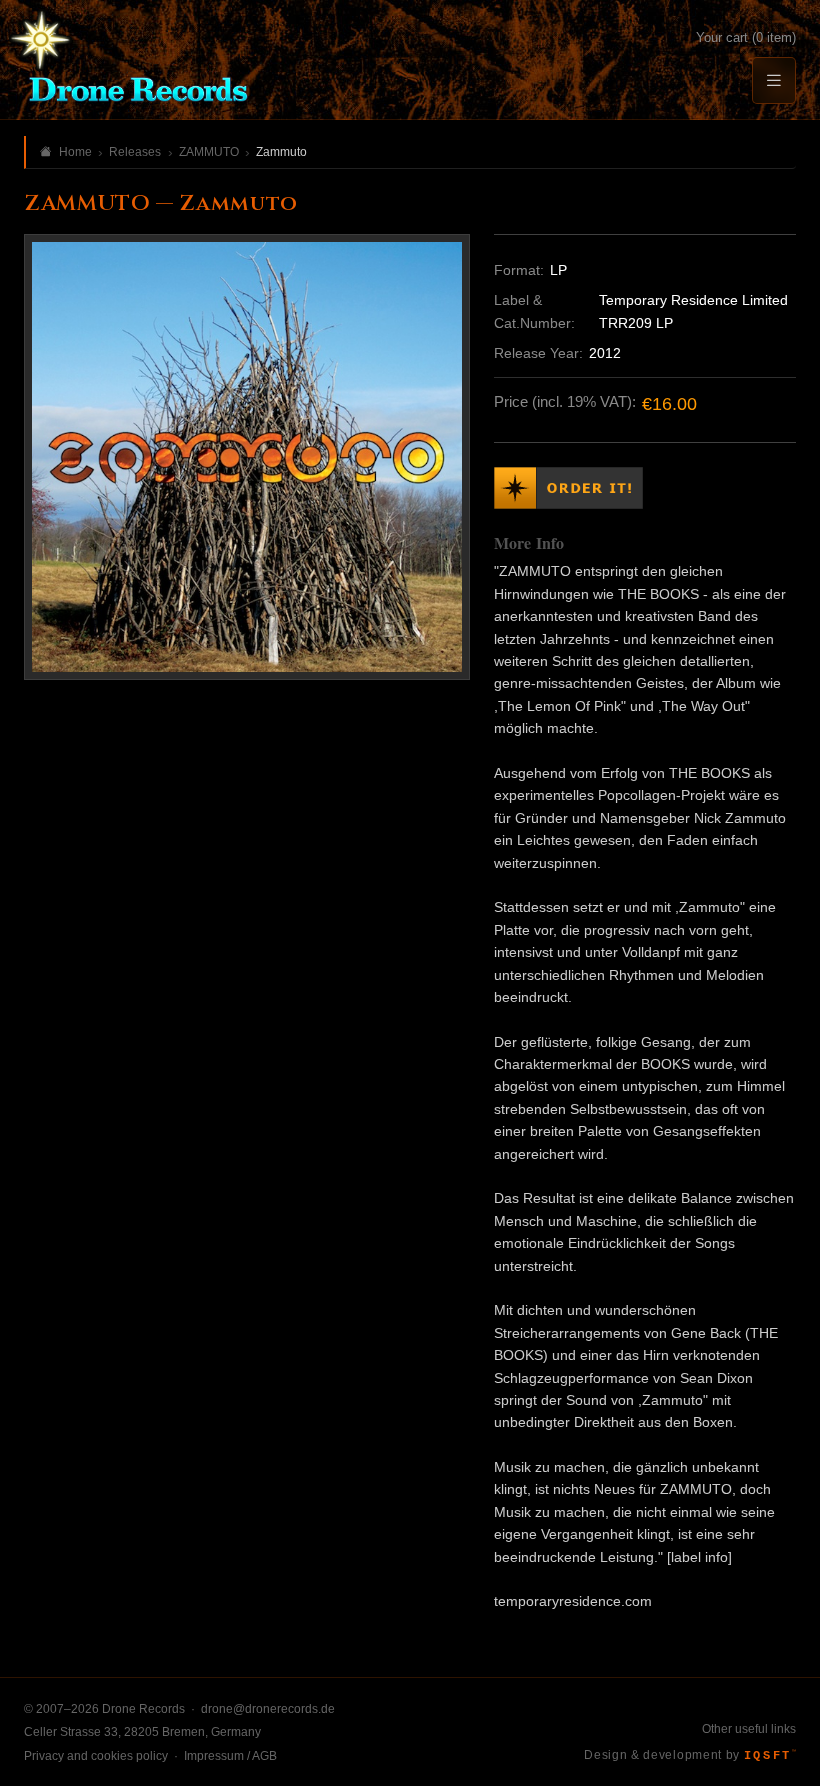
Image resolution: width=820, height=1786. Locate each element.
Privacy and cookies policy (96, 1756)
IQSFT (770, 1756)
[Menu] (774, 80)
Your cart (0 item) (746, 37)
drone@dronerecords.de (268, 1709)
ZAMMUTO (209, 152)
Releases (135, 152)
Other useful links (749, 1729)
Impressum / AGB (230, 1756)
